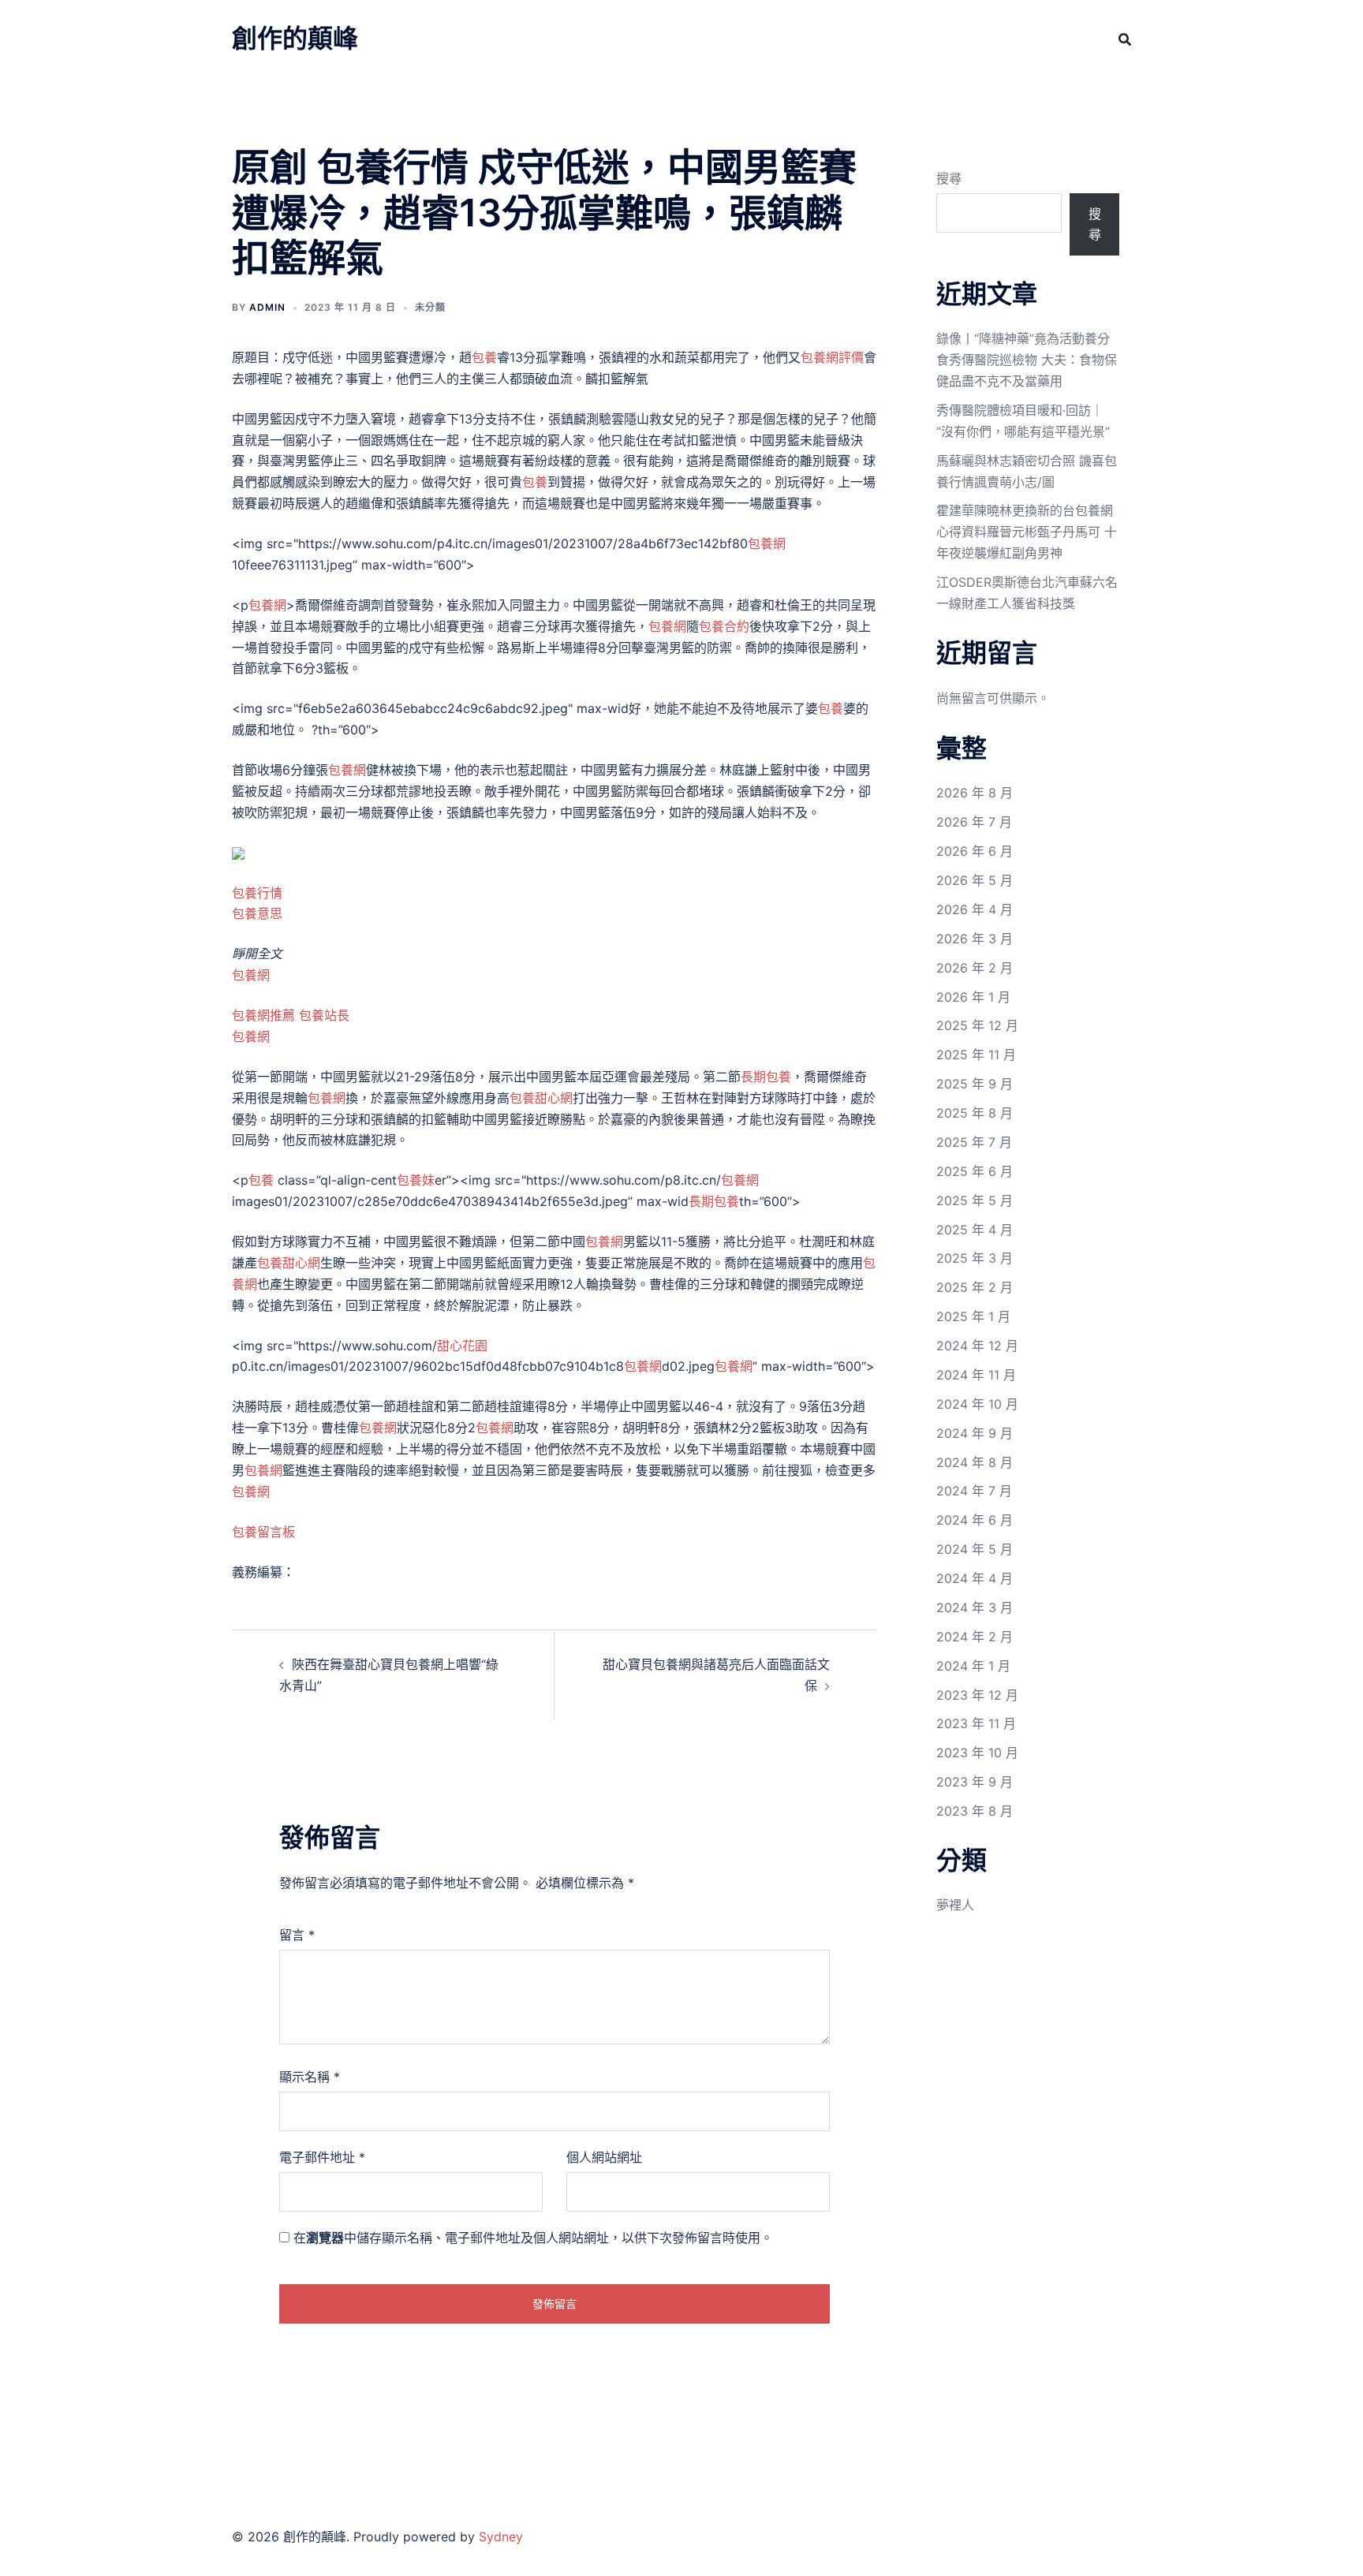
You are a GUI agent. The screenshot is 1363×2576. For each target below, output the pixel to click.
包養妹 (416, 1180)
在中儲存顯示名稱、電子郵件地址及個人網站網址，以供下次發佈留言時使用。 (533, 2238)
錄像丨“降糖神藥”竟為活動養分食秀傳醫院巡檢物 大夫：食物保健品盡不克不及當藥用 (1027, 360)
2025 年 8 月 (975, 1113)
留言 (297, 1935)
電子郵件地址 (322, 2157)
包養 (484, 357)
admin (267, 307)
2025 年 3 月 (975, 1258)
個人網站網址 (604, 2157)
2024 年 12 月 (977, 1346)
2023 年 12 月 (977, 1695)
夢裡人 (955, 1905)
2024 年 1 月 (973, 1666)
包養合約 (724, 626)
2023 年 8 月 (975, 1811)
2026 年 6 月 (975, 851)
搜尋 (949, 178)
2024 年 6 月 (975, 1520)
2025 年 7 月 (974, 1142)
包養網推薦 (263, 1015)
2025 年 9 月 (975, 1084)
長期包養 (766, 1077)
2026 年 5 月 (975, 880)
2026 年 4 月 (975, 909)
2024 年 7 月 (974, 1491)
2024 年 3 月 (975, 1607)
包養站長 (324, 1015)
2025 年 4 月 (975, 1230)
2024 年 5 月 (975, 1549)
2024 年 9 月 (975, 1433)
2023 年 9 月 (975, 1782)
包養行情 (257, 893)
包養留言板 (263, 1532)
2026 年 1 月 (973, 997)
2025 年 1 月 (973, 1316)
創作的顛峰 (295, 38)
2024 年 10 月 (977, 1404)
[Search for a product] (1125, 39)
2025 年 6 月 (975, 1171)
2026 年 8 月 (975, 793)
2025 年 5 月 (975, 1200)
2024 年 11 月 (976, 1375)
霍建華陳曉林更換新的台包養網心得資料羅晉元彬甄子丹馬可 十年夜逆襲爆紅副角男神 (1027, 532)
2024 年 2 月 (975, 1637)
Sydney (501, 2537)
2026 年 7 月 (974, 822)
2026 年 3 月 (975, 939)
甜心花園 (462, 1346)
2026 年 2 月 (975, 968)
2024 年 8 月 (975, 1462)
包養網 (767, 543)
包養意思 (257, 913)
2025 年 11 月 (976, 1055)
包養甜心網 (541, 1098)
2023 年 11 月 (976, 1723)
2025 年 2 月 (975, 1287)
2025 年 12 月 (977, 1025)
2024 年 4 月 (975, 1578)
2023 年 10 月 (977, 1753)
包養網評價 (832, 357)
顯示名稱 (310, 2077)
